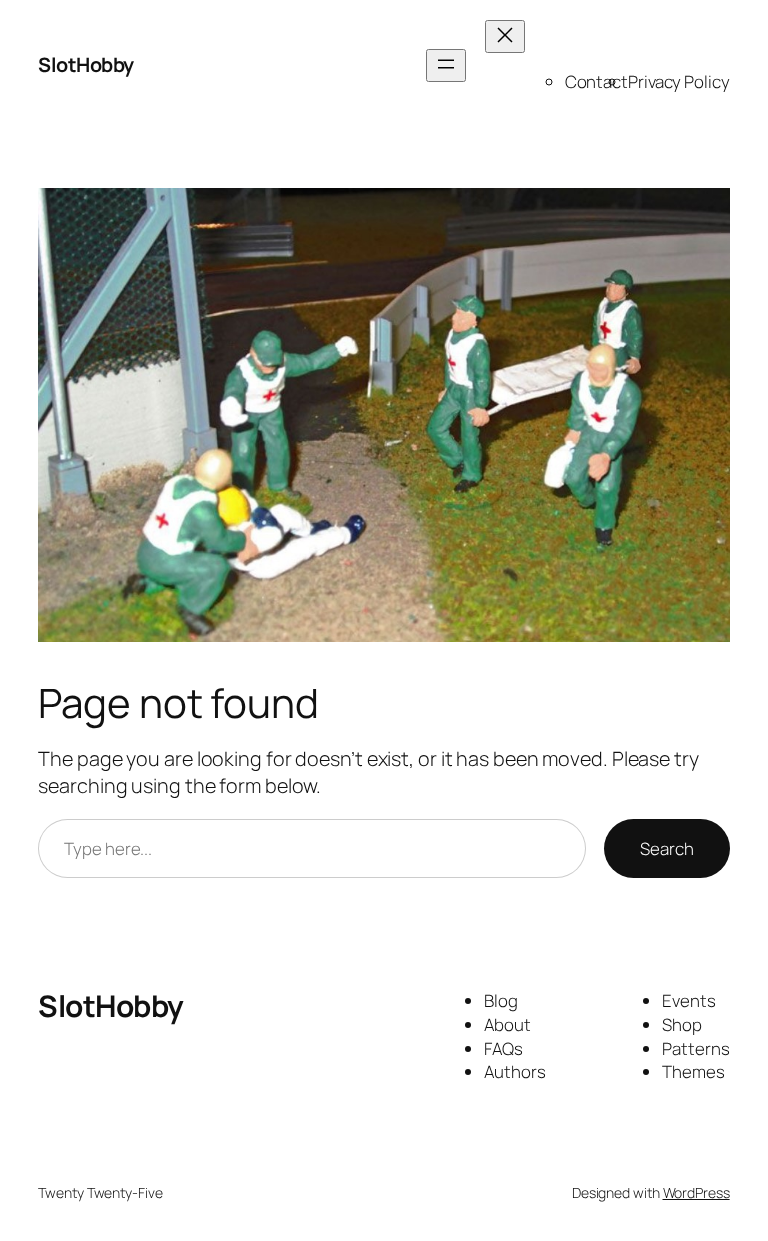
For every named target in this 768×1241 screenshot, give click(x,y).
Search (666, 848)
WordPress (696, 1192)
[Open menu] (446, 65)
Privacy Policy (679, 81)
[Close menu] (505, 36)
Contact (596, 81)
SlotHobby (86, 64)
